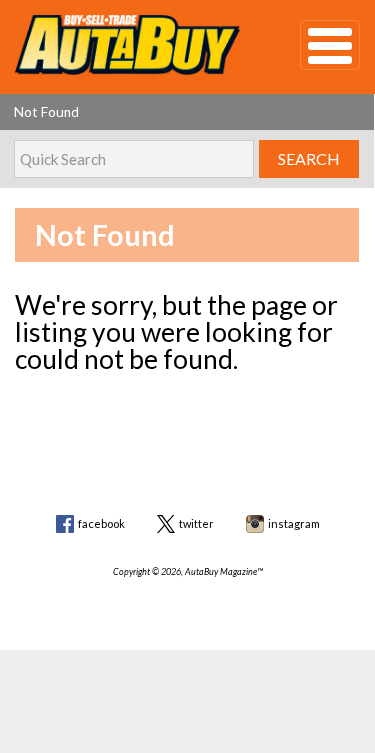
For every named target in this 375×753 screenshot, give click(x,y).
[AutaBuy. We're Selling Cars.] (127, 45)
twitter (196, 523)
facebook (101, 523)
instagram (294, 523)
